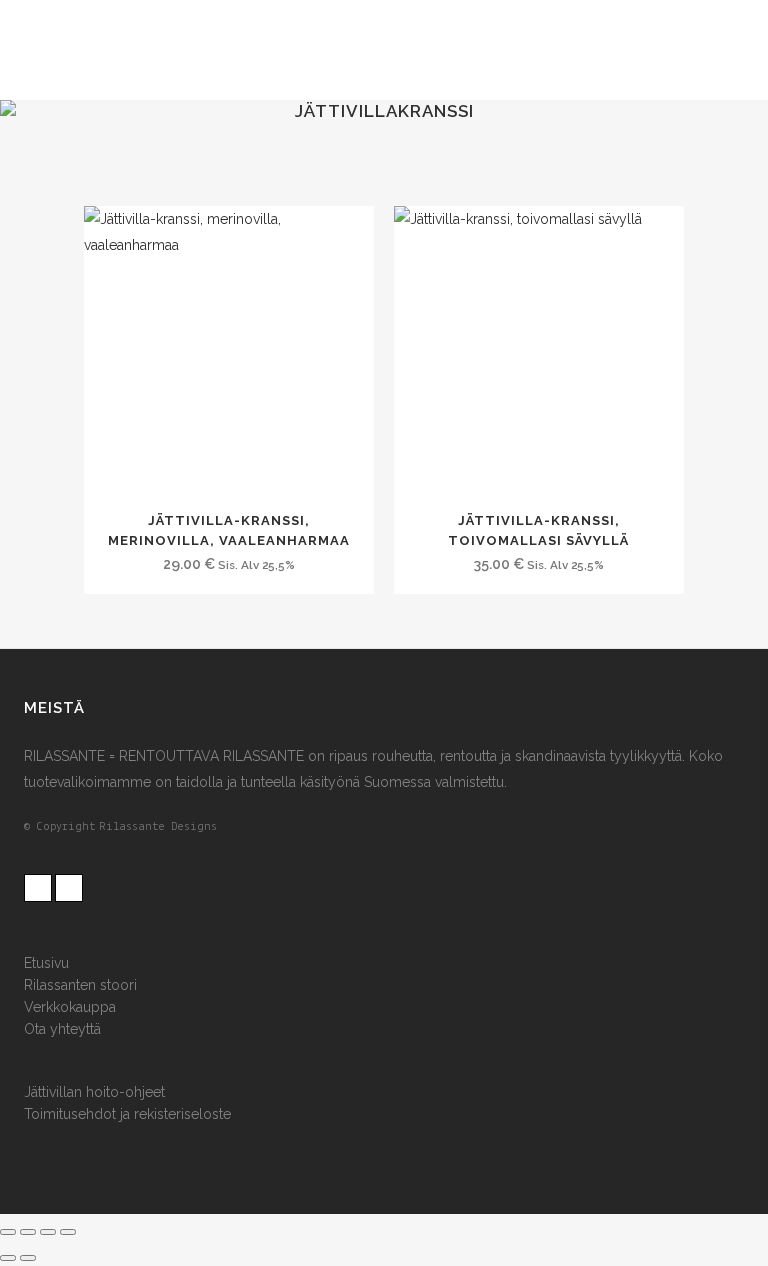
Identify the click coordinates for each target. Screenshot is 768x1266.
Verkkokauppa (70, 1007)
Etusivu (46, 963)
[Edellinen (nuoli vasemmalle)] (8, 1258)
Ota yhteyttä (62, 1029)
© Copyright (59, 827)
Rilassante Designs (158, 827)
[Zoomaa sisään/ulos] (8, 1232)
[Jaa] (48, 1232)
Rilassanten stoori (80, 985)
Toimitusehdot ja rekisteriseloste (127, 1114)
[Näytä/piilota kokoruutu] (28, 1232)
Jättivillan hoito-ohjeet (94, 1092)
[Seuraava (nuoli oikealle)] (28, 1258)
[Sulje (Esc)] (68, 1232)
